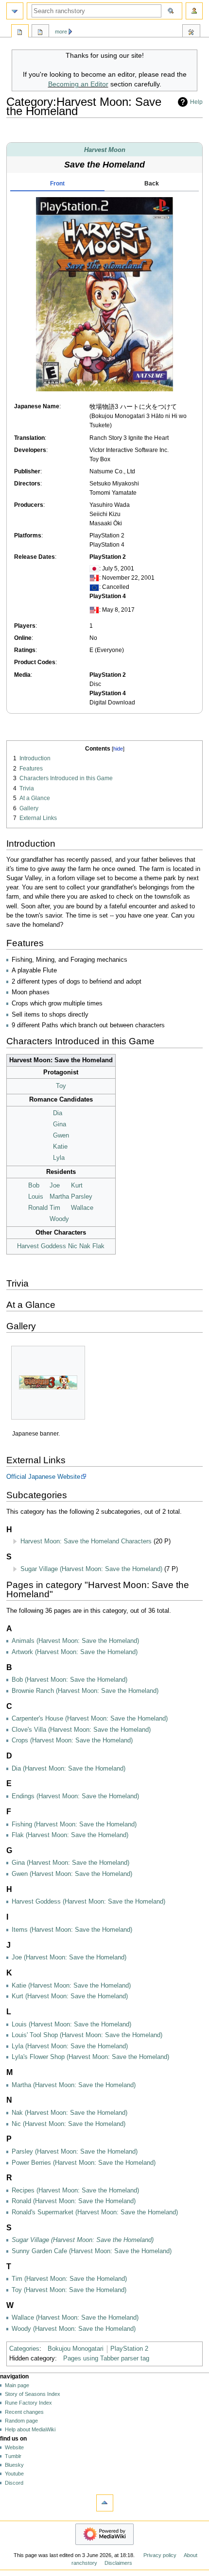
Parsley (82, 1197)
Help (196, 102)
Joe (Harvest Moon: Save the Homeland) (69, 1957)
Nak (85, 1246)
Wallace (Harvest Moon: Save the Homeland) (75, 2318)
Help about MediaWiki (30, 2429)
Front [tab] (57, 184)
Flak (98, 1246)
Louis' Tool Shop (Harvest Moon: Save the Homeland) (87, 2035)
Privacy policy (160, 2555)
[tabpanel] (105, 294)
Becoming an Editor (78, 84)
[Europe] (94, 587)
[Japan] (94, 569)
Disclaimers (118, 2563)
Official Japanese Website (43, 1477)
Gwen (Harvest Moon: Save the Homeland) (72, 1874)
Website (14, 2447)
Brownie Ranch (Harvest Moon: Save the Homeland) (85, 1691)
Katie (60, 1147)
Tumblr (13, 2456)
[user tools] (194, 11)
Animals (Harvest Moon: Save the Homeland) (75, 1641)
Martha (59, 1197)
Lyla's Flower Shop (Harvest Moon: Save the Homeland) (90, 2057)
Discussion (40, 33)
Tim (55, 1208)
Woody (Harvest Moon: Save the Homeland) (74, 2329)
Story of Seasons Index (33, 2394)
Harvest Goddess (42, 1246)
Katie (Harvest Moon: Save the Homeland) (71, 1986)
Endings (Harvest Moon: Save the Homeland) (75, 1796)
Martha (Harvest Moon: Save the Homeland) (74, 2085)
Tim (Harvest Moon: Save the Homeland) (69, 2279)
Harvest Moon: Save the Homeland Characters (86, 1541)
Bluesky (14, 2465)
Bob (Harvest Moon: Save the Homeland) (70, 1680)
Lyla (59, 1158)
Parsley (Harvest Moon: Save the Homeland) (75, 2152)
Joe (55, 1186)
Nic (73, 1246)
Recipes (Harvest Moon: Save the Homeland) (75, 2191)
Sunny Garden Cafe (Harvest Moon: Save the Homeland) (92, 2251)
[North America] (94, 578)
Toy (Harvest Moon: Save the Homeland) (69, 2290)
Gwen (61, 1136)
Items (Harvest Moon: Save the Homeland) (72, 1930)
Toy (61, 1086)
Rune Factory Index (28, 2403)
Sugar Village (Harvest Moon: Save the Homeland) (91, 1569)
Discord (14, 2483)
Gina (60, 1124)
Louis (36, 1197)
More (61, 32)
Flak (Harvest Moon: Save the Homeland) (70, 1835)
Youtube (14, 2474)
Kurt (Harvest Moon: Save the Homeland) (70, 1996)
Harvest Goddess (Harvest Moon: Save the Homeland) (88, 1902)
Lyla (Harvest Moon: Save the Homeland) (70, 2046)
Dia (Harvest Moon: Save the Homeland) (69, 1769)
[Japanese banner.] (48, 1382)
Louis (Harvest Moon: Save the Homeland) (71, 2024)
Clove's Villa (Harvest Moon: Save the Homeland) (81, 1730)
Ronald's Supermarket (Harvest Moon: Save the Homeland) (95, 2212)
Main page (17, 2385)
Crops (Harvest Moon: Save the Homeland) (72, 1740)
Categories (24, 2349)
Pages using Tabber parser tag (106, 2359)
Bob (34, 1186)
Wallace (82, 1208)
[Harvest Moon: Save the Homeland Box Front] (104, 294)
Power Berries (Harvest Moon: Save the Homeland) (84, 2163)
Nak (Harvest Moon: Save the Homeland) (70, 2113)
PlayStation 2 (129, 2349)
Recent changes (24, 2412)
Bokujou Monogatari (76, 2349)
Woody (59, 1219)
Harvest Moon (105, 150)
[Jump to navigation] (15, 11)
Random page (21, 2421)
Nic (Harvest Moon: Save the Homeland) (69, 2124)
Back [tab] (152, 184)
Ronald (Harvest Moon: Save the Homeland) (74, 2201)
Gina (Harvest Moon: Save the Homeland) (70, 1863)
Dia (58, 1113)
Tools (191, 33)
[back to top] (105, 2503)
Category (20, 33)
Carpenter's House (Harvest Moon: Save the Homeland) (90, 1719)
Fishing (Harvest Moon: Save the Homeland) (74, 1824)
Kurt (77, 1186)
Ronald (38, 1208)
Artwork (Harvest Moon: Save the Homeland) (75, 1652)
